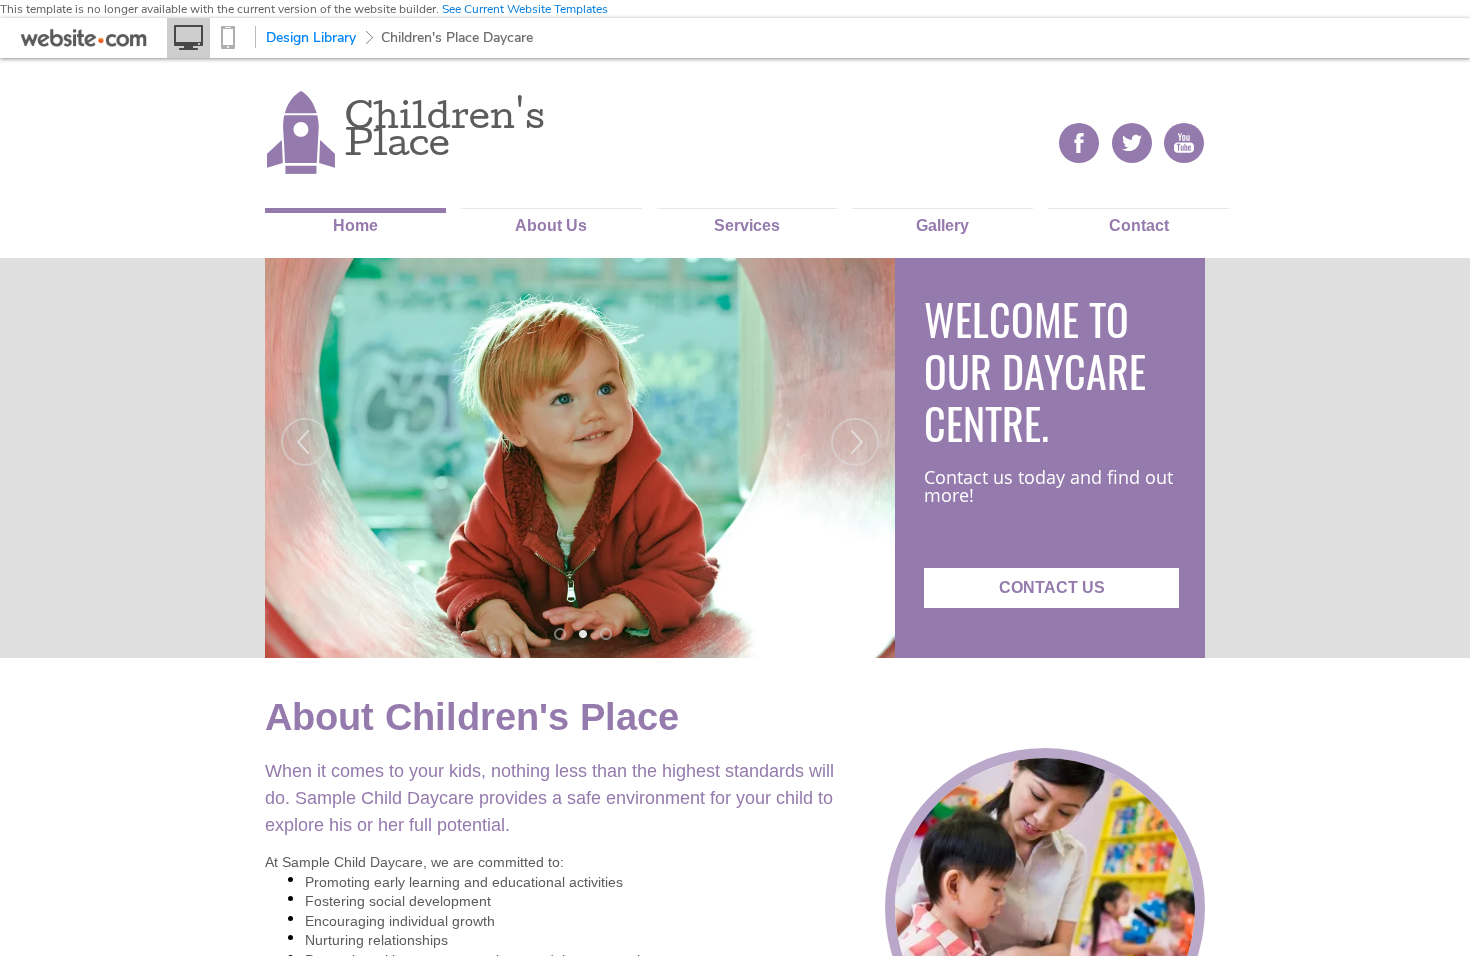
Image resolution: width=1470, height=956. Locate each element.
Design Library (311, 37)
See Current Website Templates (525, 9)
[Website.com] (83, 43)
